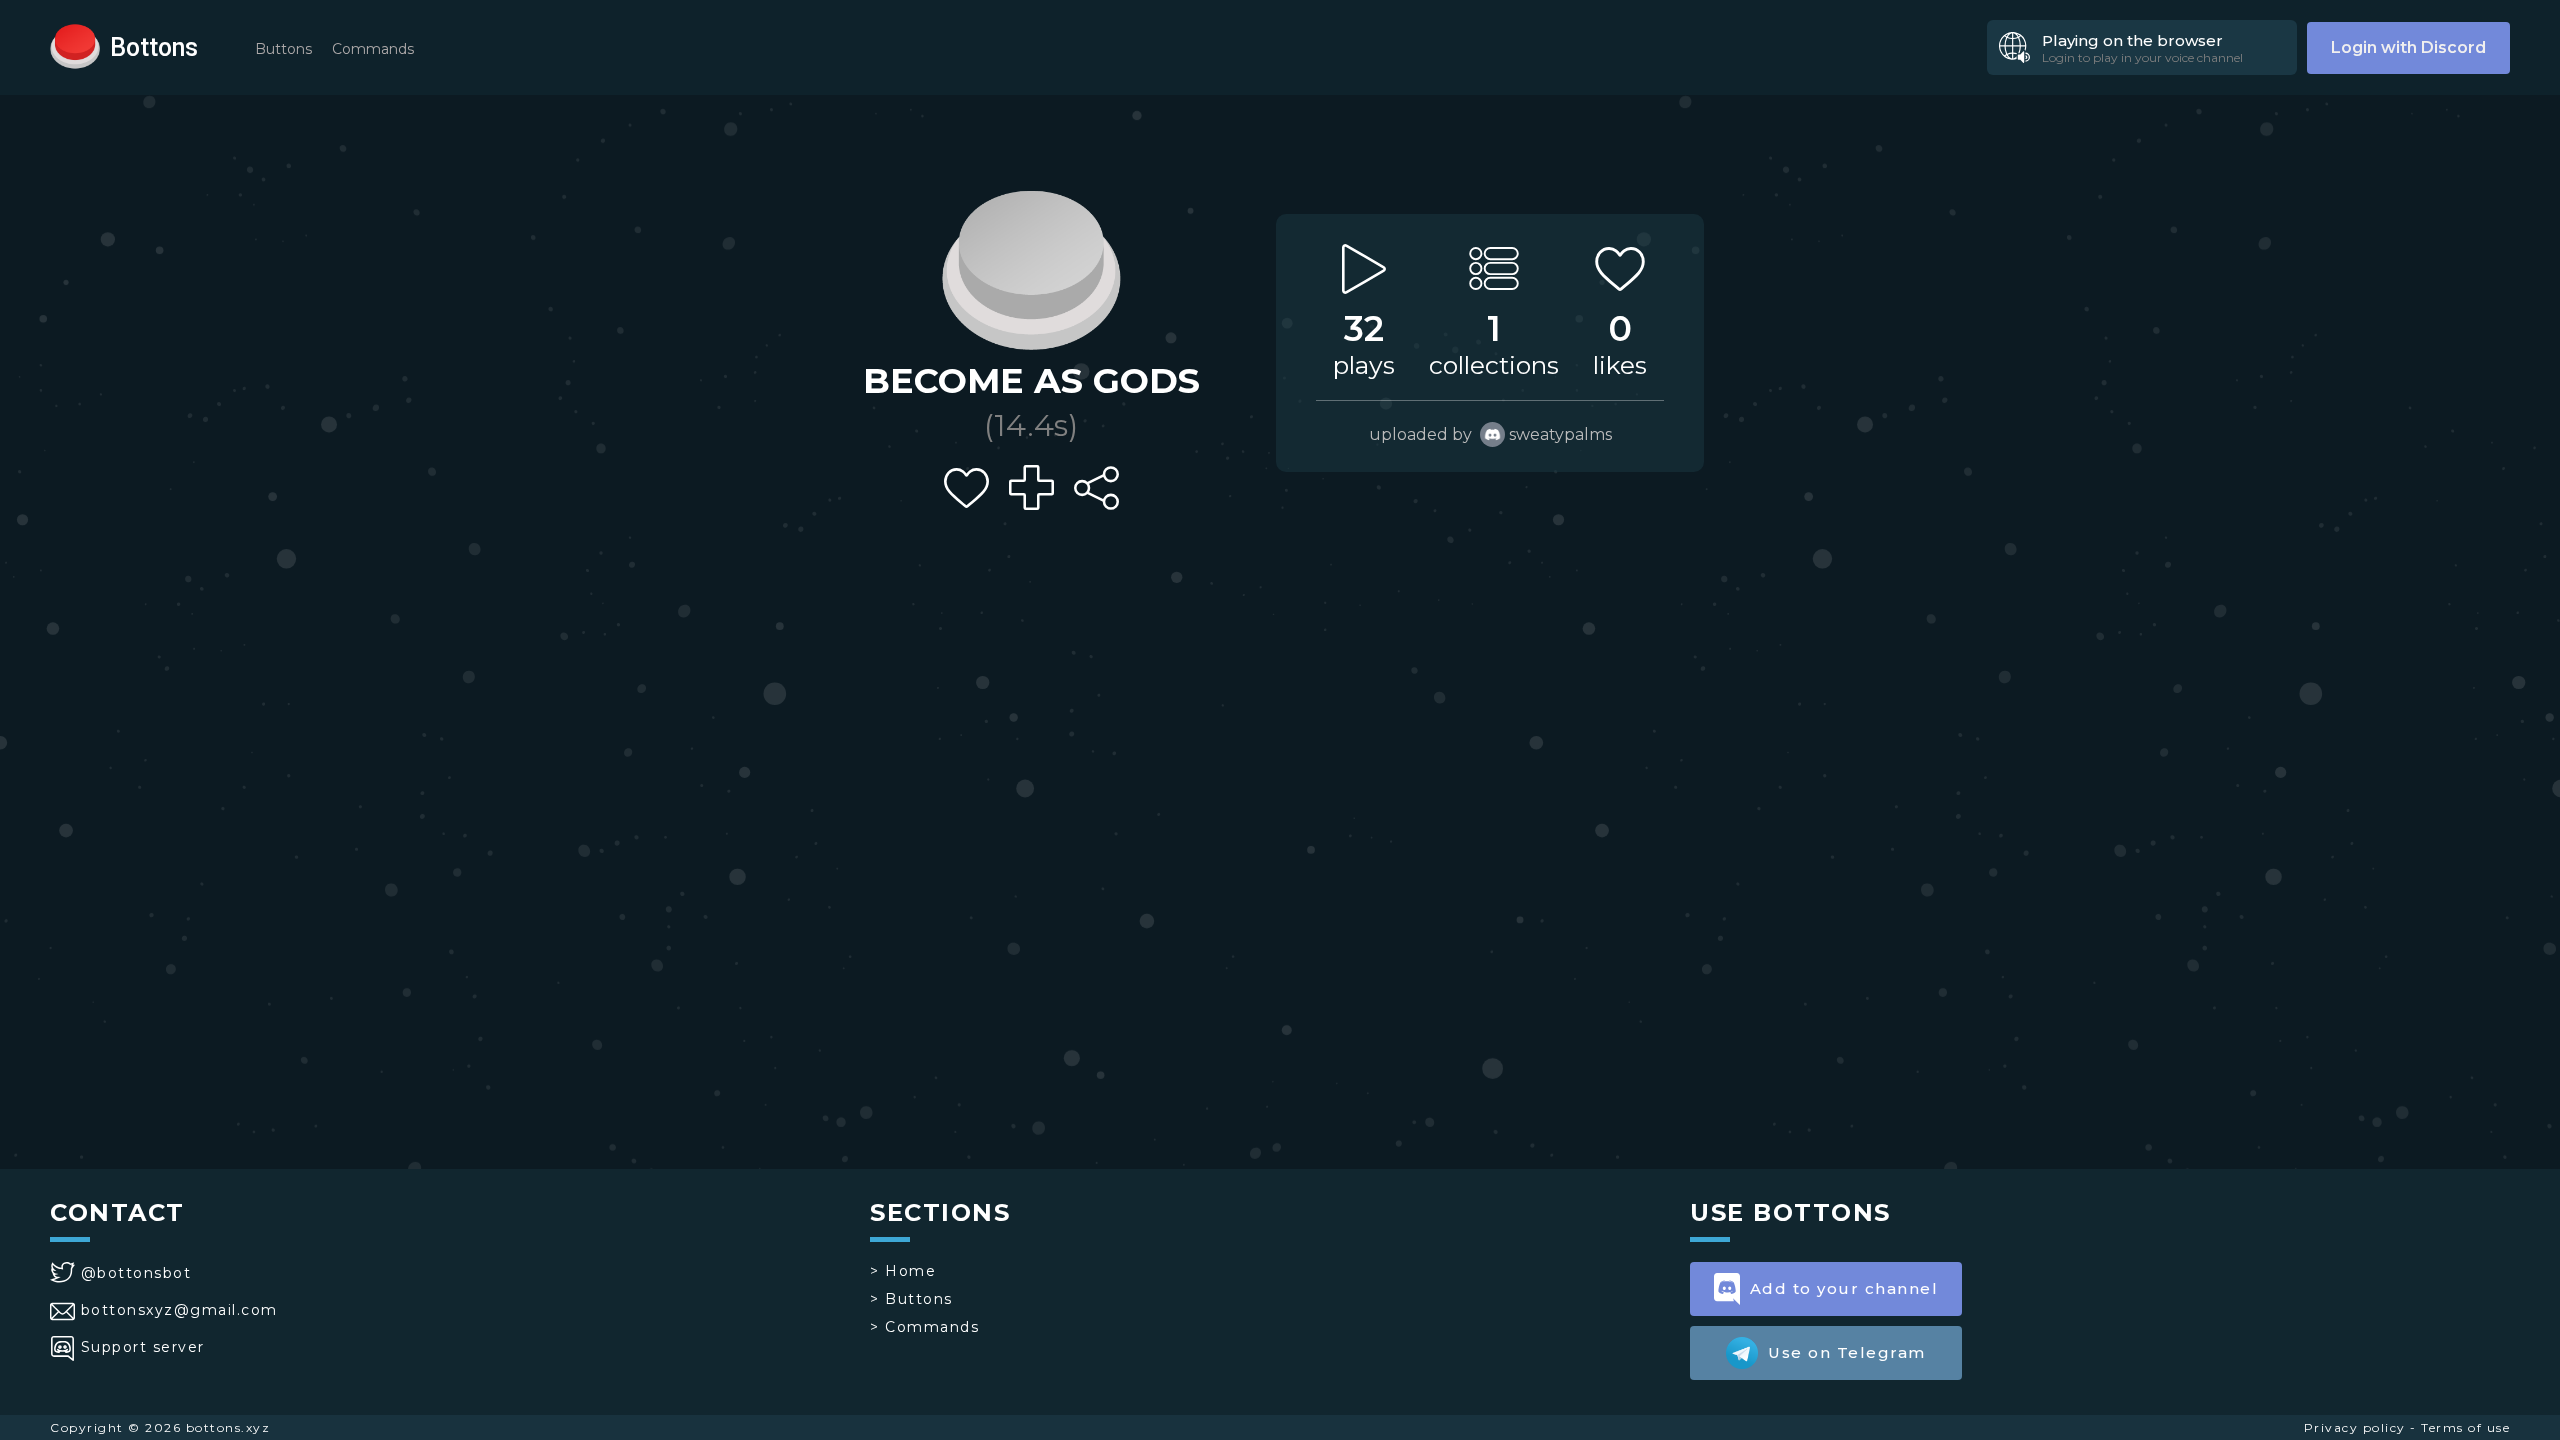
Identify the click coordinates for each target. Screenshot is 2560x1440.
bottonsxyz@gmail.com (179, 1310)
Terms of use (2465, 1427)
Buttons (283, 49)
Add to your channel (1844, 1288)
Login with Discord (2408, 47)
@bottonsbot (136, 1273)
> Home (903, 1271)
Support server (143, 1347)
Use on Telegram (1847, 1352)
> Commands (924, 1327)
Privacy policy (2355, 1427)
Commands (373, 49)
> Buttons (911, 1299)
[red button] (75, 45)
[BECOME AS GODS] (1031, 265)
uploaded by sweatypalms (1490, 434)
